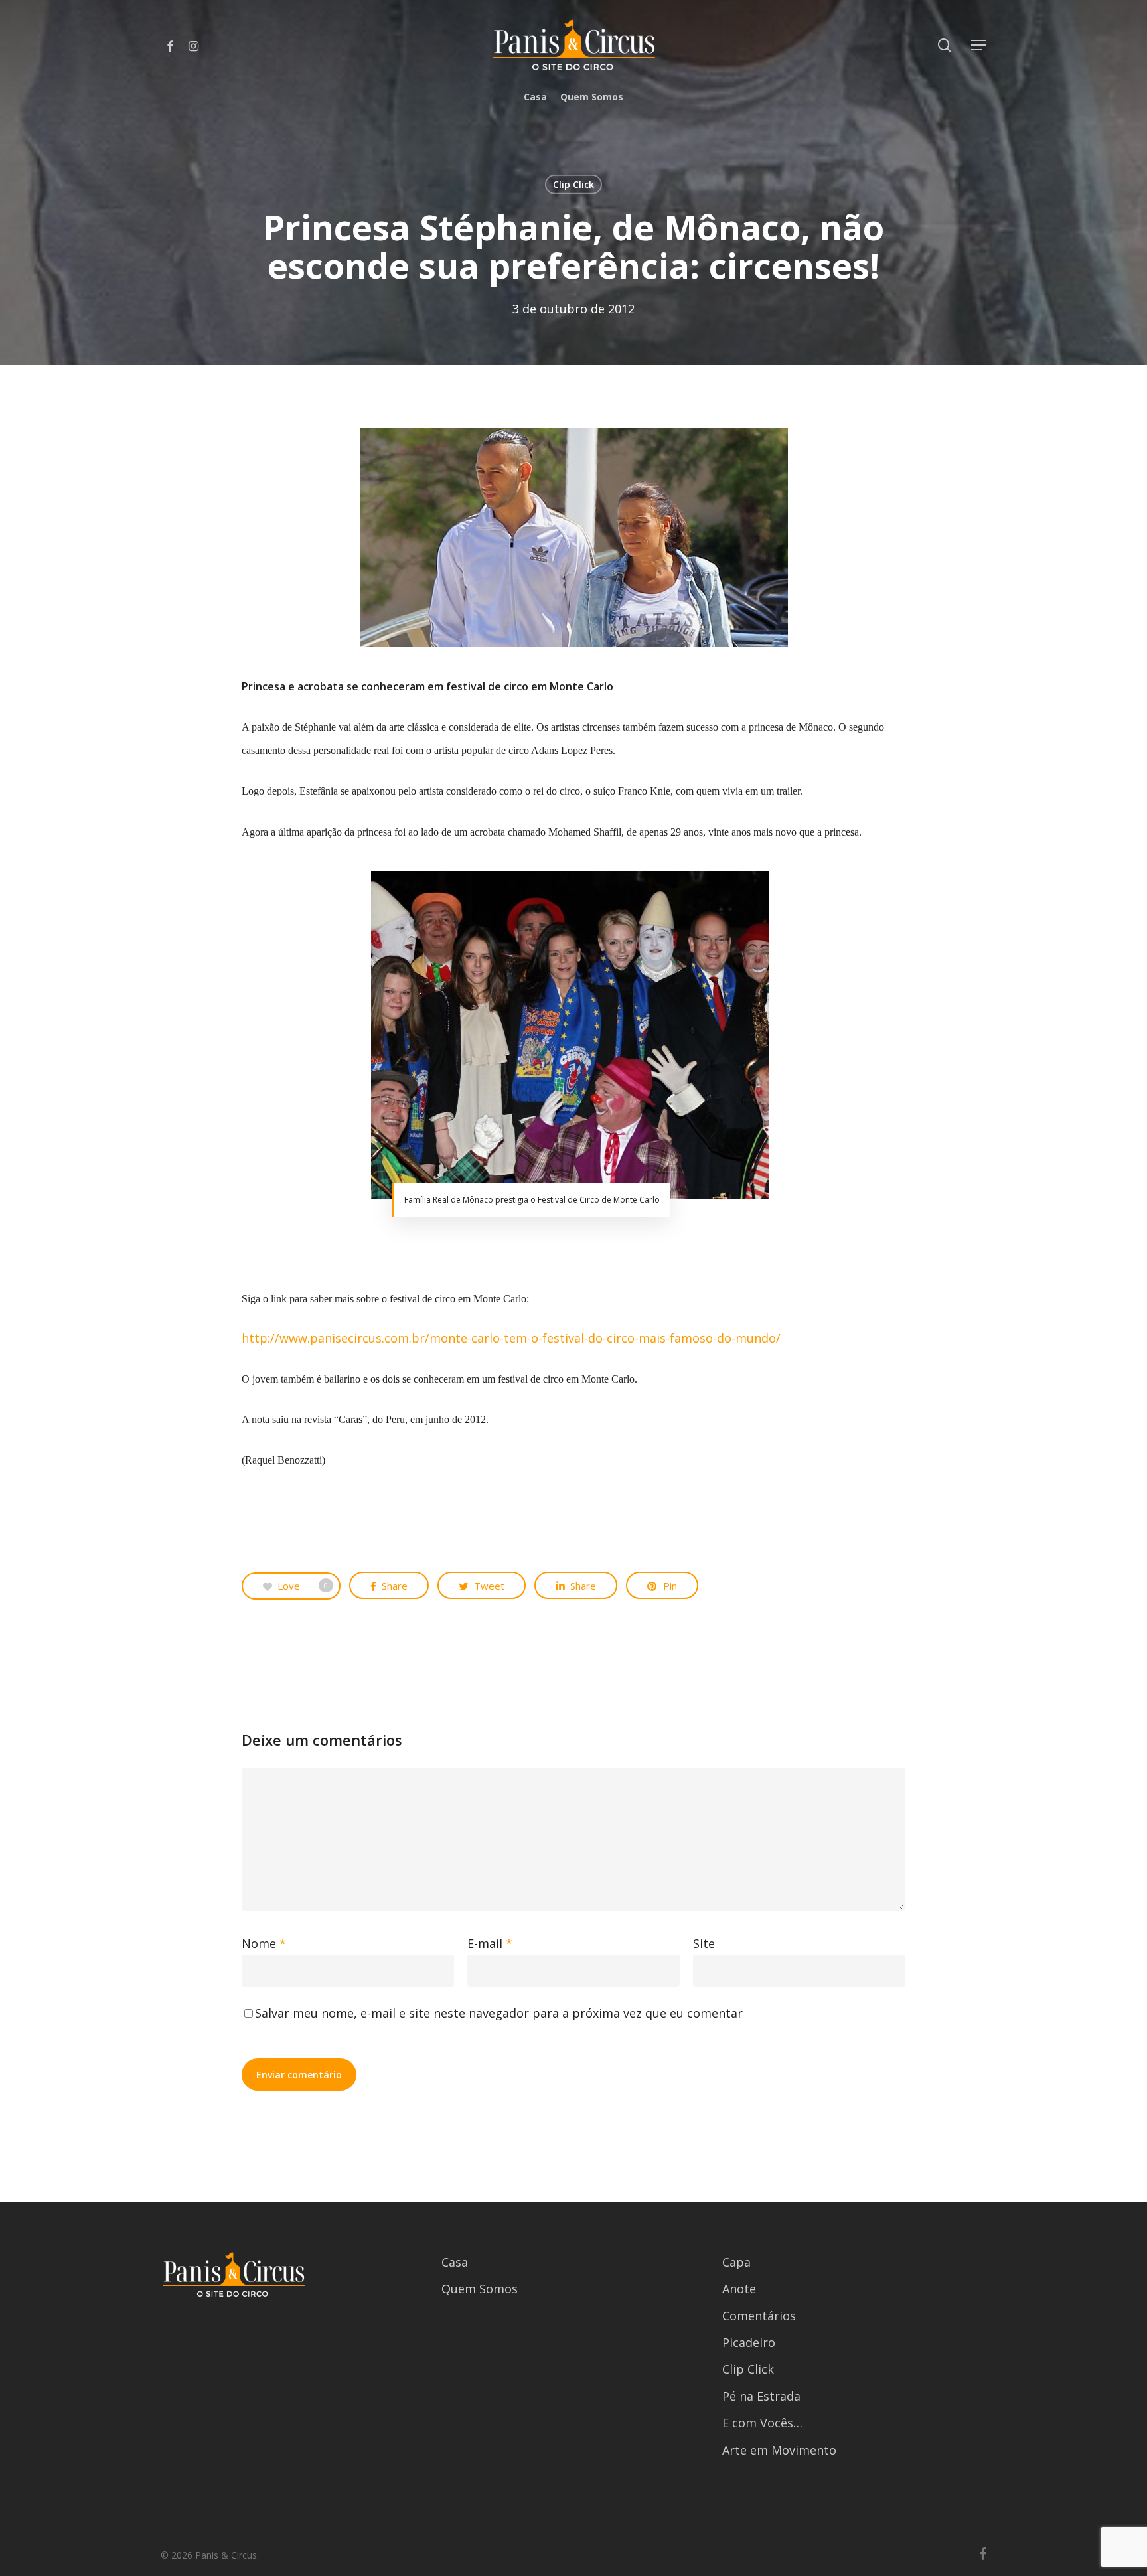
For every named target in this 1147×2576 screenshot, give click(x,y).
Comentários (759, 2316)
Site (704, 1943)
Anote (739, 2289)
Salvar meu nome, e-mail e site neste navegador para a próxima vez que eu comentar (499, 2013)
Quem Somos (480, 2289)
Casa (455, 2262)
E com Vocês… (762, 2423)
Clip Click (573, 184)
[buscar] (945, 45)
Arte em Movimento (779, 2450)
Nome (264, 1943)
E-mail (490, 1943)
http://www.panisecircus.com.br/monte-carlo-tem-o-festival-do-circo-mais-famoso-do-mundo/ (511, 1338)
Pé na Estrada (761, 2396)
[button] (979, 45)
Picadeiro (749, 2342)
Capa (736, 2262)
